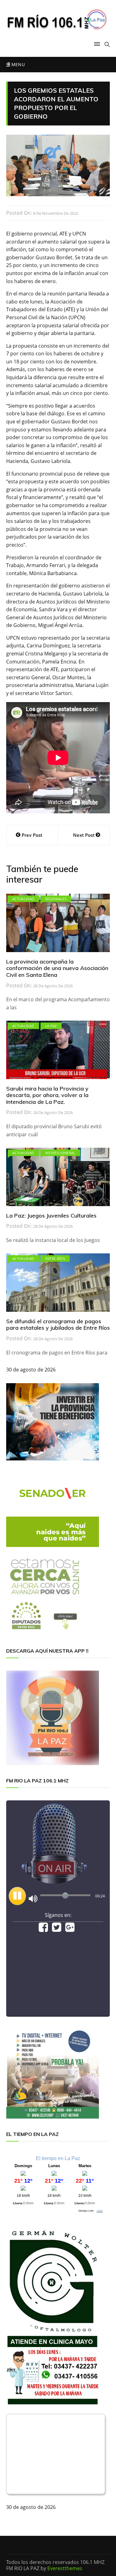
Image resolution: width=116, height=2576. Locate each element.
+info (100, 2211)
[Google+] (70, 1929)
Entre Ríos (55, 1258)
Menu (17, 64)
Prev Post (32, 835)
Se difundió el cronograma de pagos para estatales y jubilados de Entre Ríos (58, 1325)
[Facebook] (43, 1929)
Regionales (56, 899)
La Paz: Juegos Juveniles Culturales (51, 1216)
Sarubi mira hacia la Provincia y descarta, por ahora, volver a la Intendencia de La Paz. (47, 1095)
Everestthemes (65, 2568)
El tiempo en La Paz (58, 2158)
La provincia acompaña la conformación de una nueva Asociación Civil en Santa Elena (57, 968)
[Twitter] (57, 1929)
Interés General (60, 1153)
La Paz (51, 1026)
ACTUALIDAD (23, 899)
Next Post (84, 835)
